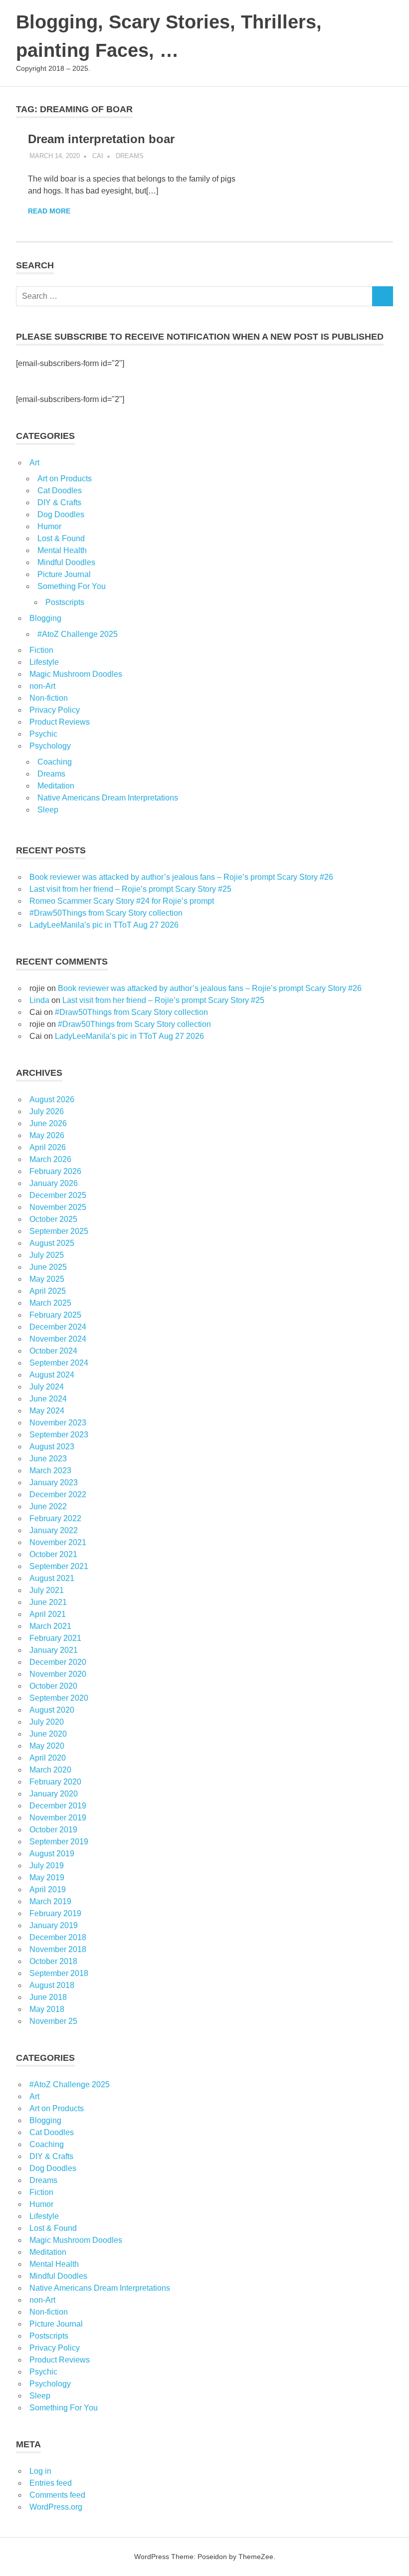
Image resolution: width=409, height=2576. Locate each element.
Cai (98, 156)
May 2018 (47, 2009)
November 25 (53, 2021)
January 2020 (54, 1794)
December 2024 (58, 1327)
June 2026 (48, 1123)
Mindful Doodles (66, 562)
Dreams (130, 156)
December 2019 (58, 1806)
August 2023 (52, 1447)
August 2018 (52, 1985)
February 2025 (55, 1315)
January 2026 (54, 1183)
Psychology (50, 746)
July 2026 (47, 1111)
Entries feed (51, 2483)
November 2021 (58, 1542)
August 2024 (52, 1375)
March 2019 (50, 1901)
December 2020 (58, 1662)
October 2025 (53, 1219)
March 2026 (50, 1159)
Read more (49, 211)
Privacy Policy (55, 710)
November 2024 (58, 1339)
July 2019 (47, 1866)
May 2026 (47, 1135)
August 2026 (52, 1099)
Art (34, 463)
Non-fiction (49, 698)
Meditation (56, 786)
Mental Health (62, 550)
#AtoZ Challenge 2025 (78, 634)
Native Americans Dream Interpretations (108, 798)
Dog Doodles (61, 514)
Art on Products (65, 479)
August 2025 (52, 1243)
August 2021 (52, 1578)
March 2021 (50, 1626)
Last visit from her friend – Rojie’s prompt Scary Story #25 (130, 889)
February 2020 (55, 1782)
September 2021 (59, 1566)
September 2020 (59, 1698)
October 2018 (53, 1961)
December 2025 (58, 1195)
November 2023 (58, 1423)
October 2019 (53, 1830)
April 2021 (48, 1614)
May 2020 (47, 1746)
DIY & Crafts (59, 502)
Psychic (43, 734)
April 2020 (48, 1758)
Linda (39, 1000)
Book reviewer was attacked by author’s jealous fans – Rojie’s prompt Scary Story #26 (181, 877)
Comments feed (57, 2495)
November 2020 (58, 1674)
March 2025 (50, 1303)
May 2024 (47, 1411)
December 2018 (58, 1937)
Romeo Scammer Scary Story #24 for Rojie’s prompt (122, 901)
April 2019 (48, 1889)
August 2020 (52, 1710)
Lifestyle (44, 662)
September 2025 (59, 1231)
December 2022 (58, 1494)
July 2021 (47, 1590)
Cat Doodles (60, 491)
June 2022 (48, 1506)
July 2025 (47, 1255)
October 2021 (53, 1554)
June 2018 (48, 1997)
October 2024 (53, 1351)
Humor (49, 526)
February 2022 (55, 1518)
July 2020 (47, 1722)
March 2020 (50, 1770)
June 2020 (48, 1734)
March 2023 (50, 1471)
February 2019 (55, 1913)
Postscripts (65, 602)
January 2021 (54, 1650)
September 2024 (59, 1363)
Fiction (41, 650)
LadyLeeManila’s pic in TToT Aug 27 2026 (104, 925)
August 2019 (52, 1854)
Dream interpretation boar (101, 139)
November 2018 (58, 1949)
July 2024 (47, 1387)
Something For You (72, 586)
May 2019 (47, 1878)
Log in (40, 2471)
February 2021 (55, 1638)
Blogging (45, 618)
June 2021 (48, 1602)
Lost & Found (61, 538)
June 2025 (48, 1267)
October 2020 (53, 1686)
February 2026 (55, 1171)
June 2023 (48, 1459)
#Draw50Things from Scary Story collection (106, 913)
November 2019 (58, 1818)
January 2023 (54, 1483)
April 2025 (48, 1291)
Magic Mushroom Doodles (76, 674)
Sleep (48, 810)
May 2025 (47, 1279)
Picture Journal (64, 574)
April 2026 (48, 1147)
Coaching (55, 762)
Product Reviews (60, 722)
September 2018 (59, 1973)
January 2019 (54, 1925)
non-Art (42, 686)
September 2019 (59, 1842)
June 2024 (48, 1399)
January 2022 (54, 1530)
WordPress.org (56, 2507)
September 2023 (59, 1435)
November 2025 (58, 1207)
